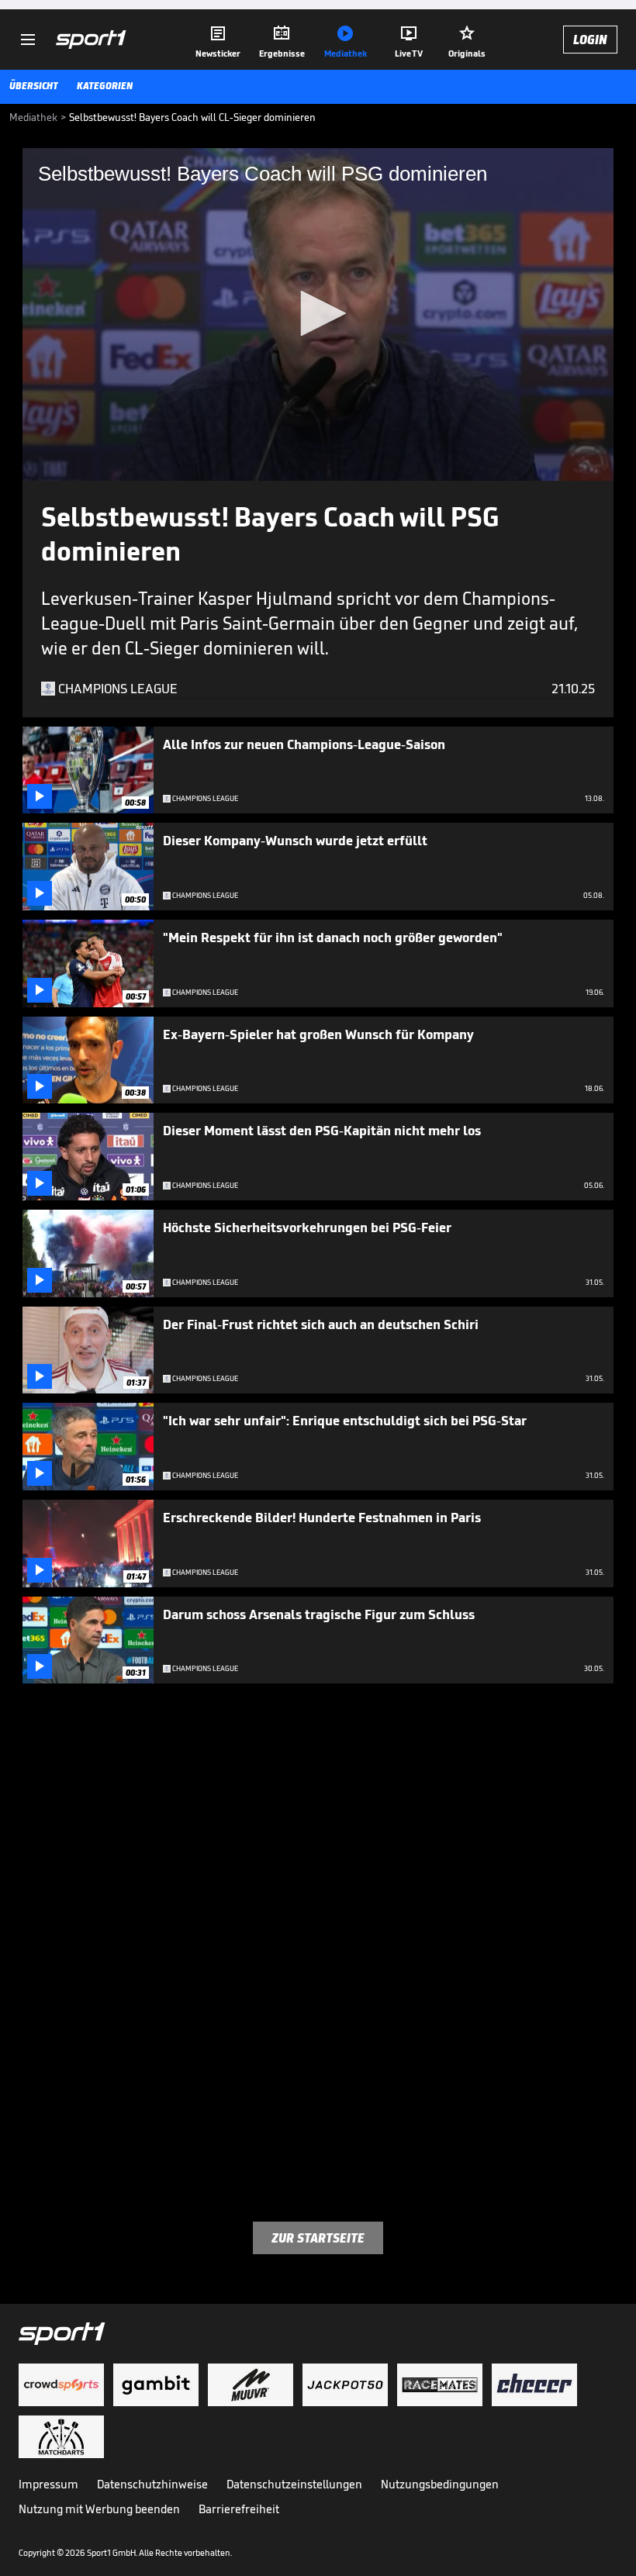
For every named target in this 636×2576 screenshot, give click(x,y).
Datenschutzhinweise (152, 2484)
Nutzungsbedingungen (440, 2484)
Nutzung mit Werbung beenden (99, 2509)
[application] (318, 314)
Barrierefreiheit (239, 2509)
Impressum (48, 2484)
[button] (318, 313)
